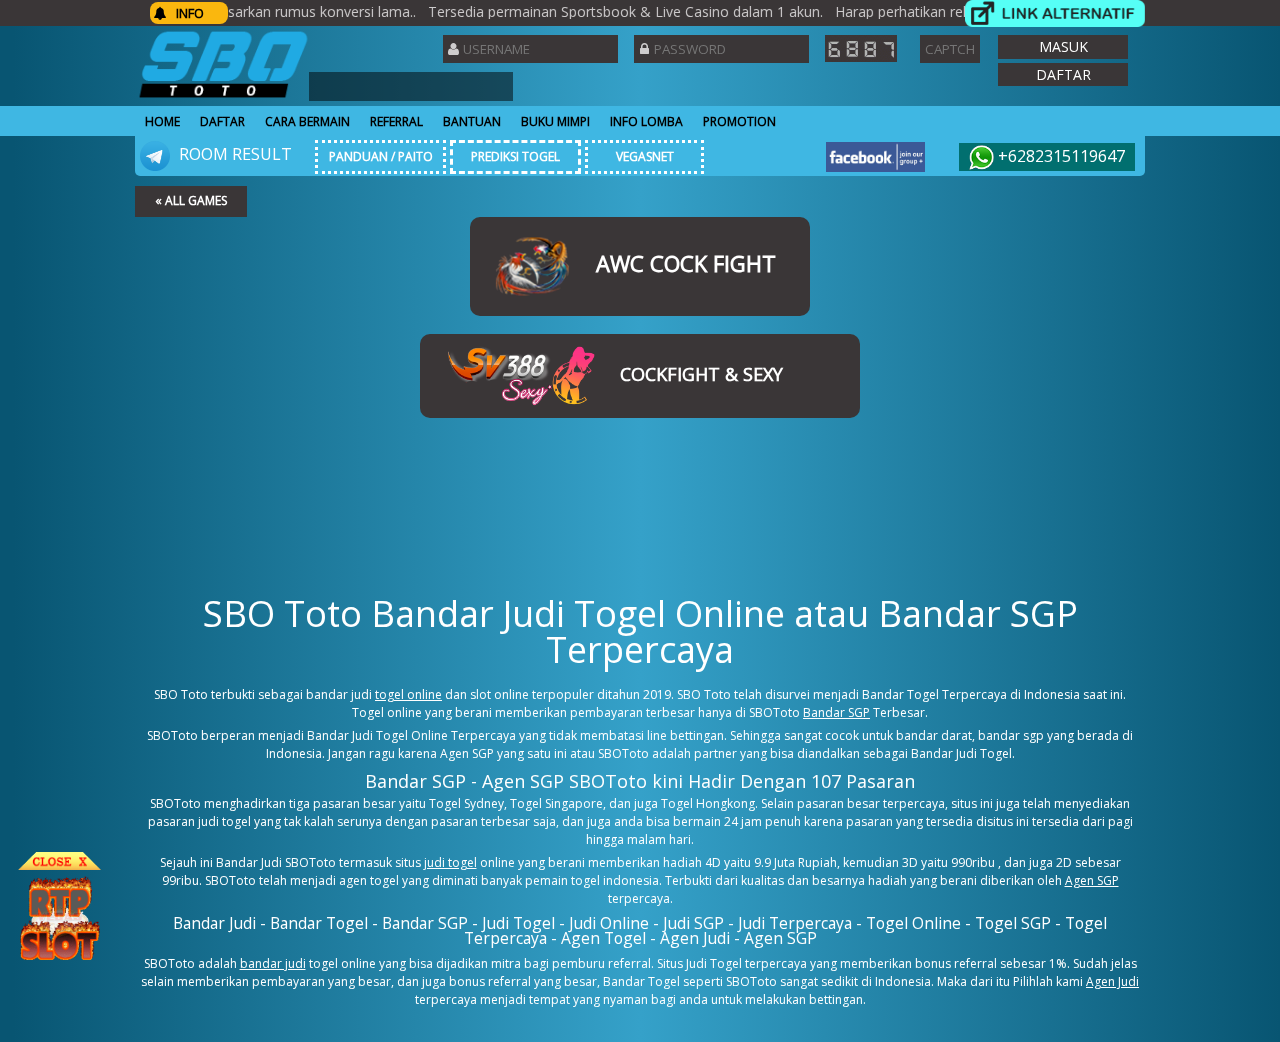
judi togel (450, 862)
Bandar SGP (836, 712)
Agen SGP (1092, 880)
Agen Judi (1112, 981)
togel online (408, 694)
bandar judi (273, 963)
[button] (1063, 47)
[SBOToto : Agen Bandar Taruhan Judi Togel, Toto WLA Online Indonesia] (223, 97)
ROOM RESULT (233, 154)
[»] (1055, 13)
